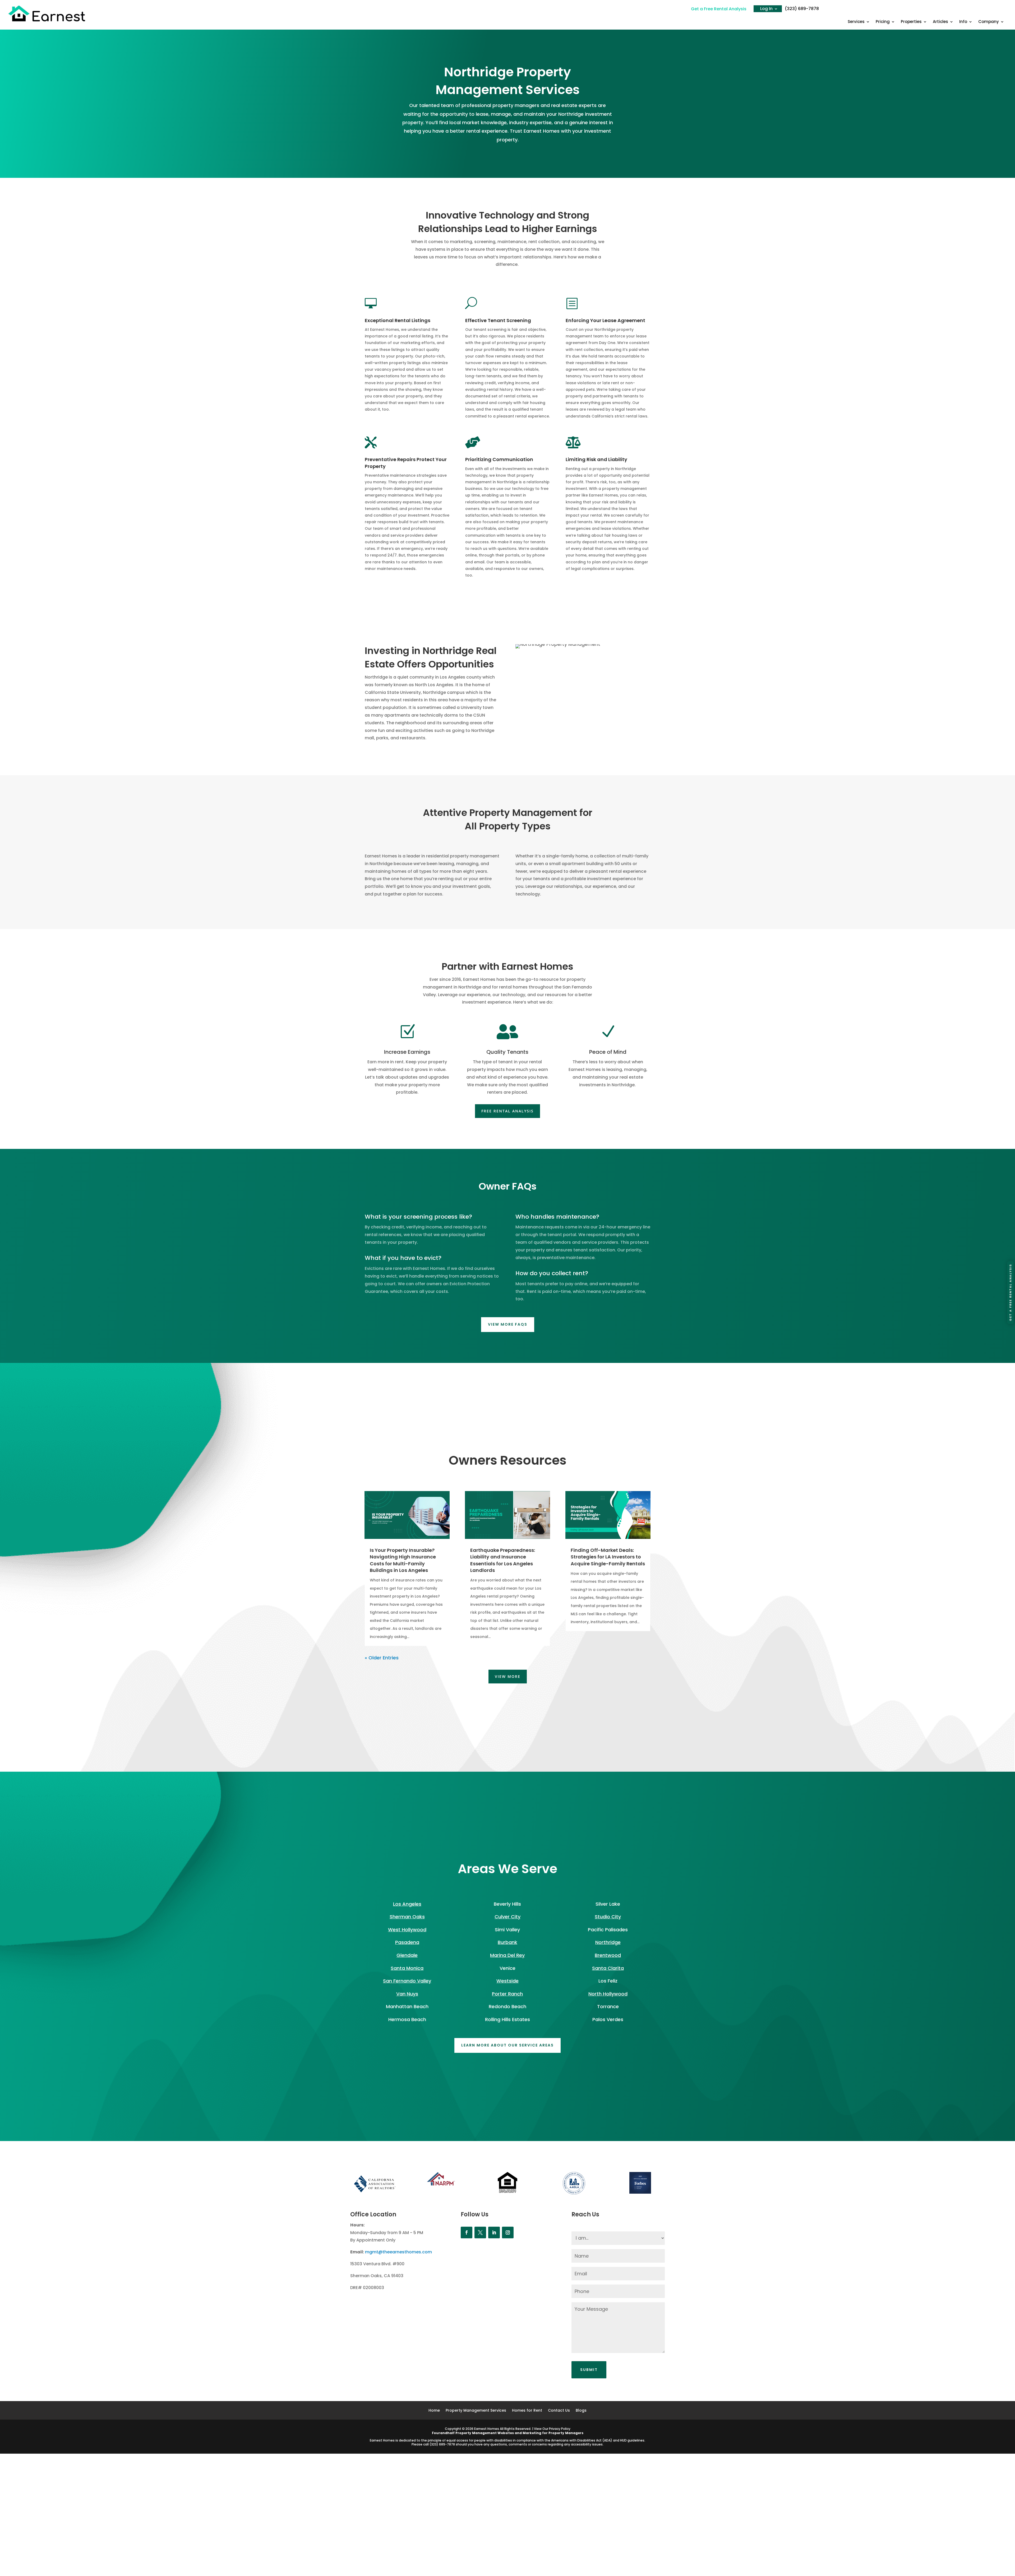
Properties (911, 22)
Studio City (608, 1917)
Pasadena (407, 1942)
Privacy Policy (560, 2429)
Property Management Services (476, 2411)
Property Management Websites (485, 2433)
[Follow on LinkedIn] (494, 2232)
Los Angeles (407, 1904)
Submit (589, 2370)
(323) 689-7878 (802, 9)
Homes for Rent (527, 2411)
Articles (940, 22)
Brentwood (608, 1955)
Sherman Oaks (407, 1917)
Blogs (581, 2411)
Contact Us (559, 2411)
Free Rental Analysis (508, 1111)
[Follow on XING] (480, 2232)
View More (508, 1676)
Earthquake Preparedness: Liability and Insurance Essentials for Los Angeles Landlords (503, 1560)
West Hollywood (407, 1930)
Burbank (508, 1942)
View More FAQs (508, 1324)
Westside (508, 1981)
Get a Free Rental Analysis (719, 9)
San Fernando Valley (407, 1981)
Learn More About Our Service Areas (508, 2045)
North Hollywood (608, 1994)
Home (434, 2411)
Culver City (508, 1917)
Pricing (883, 22)
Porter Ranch (507, 1994)
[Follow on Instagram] (508, 2232)
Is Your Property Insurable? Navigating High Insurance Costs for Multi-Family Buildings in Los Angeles (403, 1560)
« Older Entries (382, 1658)
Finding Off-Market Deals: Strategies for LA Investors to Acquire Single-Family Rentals (608, 1557)
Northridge (608, 1942)
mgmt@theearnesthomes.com (398, 2252)
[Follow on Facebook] (467, 2232)
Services (856, 22)
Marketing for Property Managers (553, 2433)
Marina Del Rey (507, 1955)
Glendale (407, 1955)
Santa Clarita (608, 1968)
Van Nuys (407, 1994)
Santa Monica (407, 1968)
